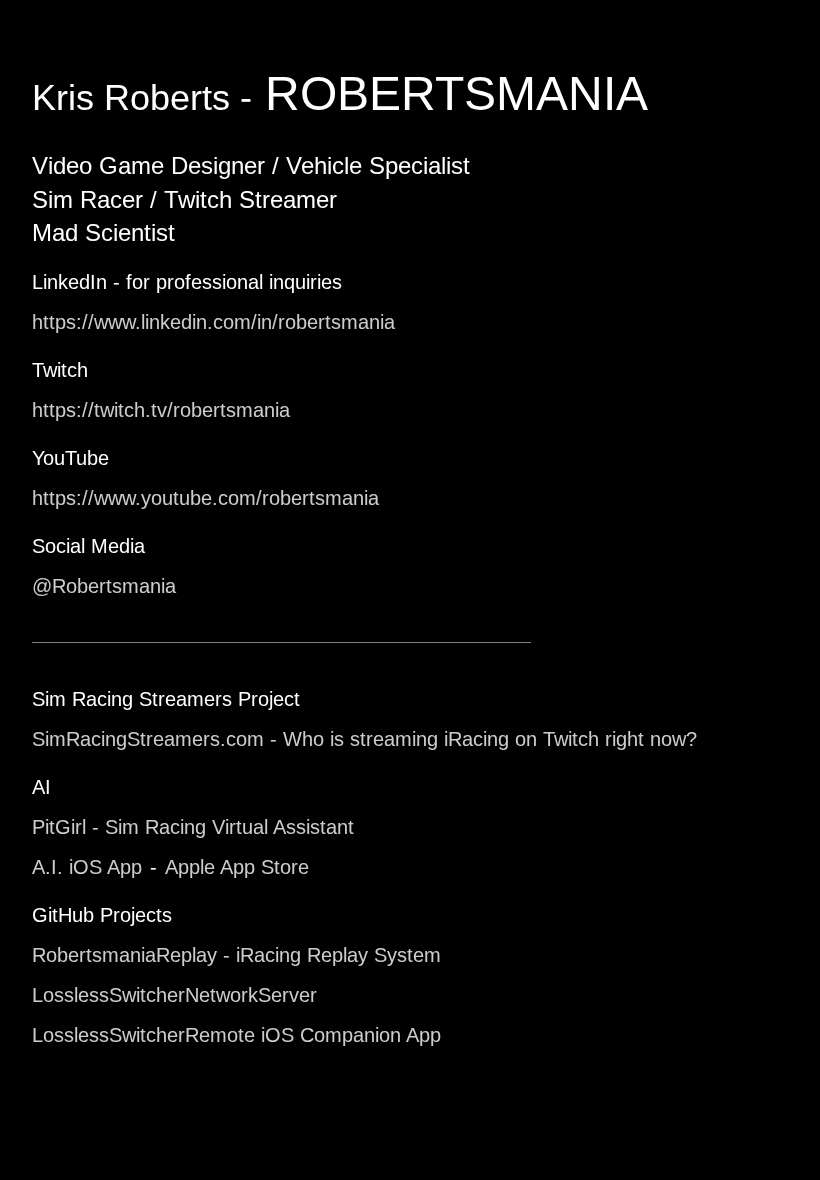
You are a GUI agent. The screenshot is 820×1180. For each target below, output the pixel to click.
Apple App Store (237, 867)
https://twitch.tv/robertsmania (161, 410)
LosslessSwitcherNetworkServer (174, 995)
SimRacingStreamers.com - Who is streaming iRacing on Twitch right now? (364, 739)
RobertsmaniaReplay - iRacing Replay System (236, 955)
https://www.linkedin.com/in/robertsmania (213, 322)
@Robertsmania (104, 586)
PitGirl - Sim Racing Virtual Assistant (193, 827)
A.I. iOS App (87, 867)
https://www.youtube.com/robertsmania (205, 498)
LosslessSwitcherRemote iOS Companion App (236, 1035)
